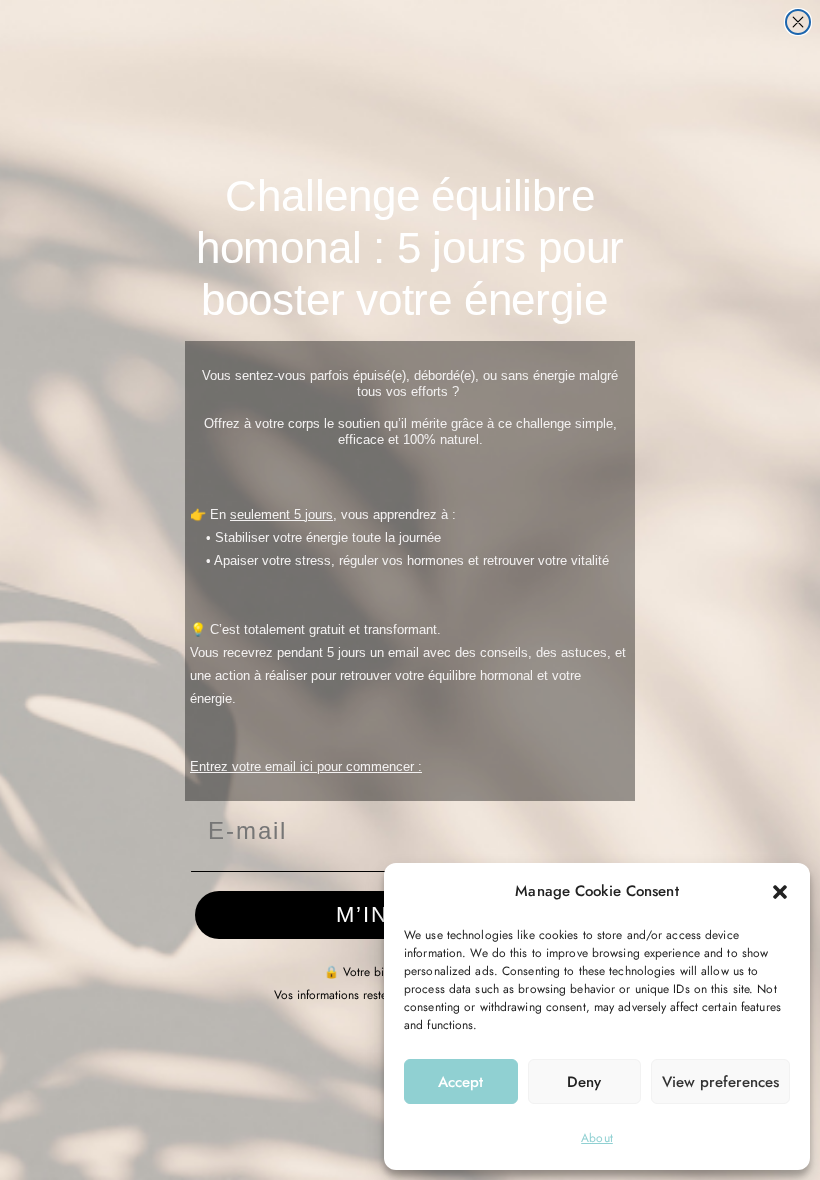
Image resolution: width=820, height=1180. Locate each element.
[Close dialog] (798, 22)
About (597, 1138)
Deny (584, 1082)
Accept (460, 1082)
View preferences (720, 1082)
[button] (780, 892)
